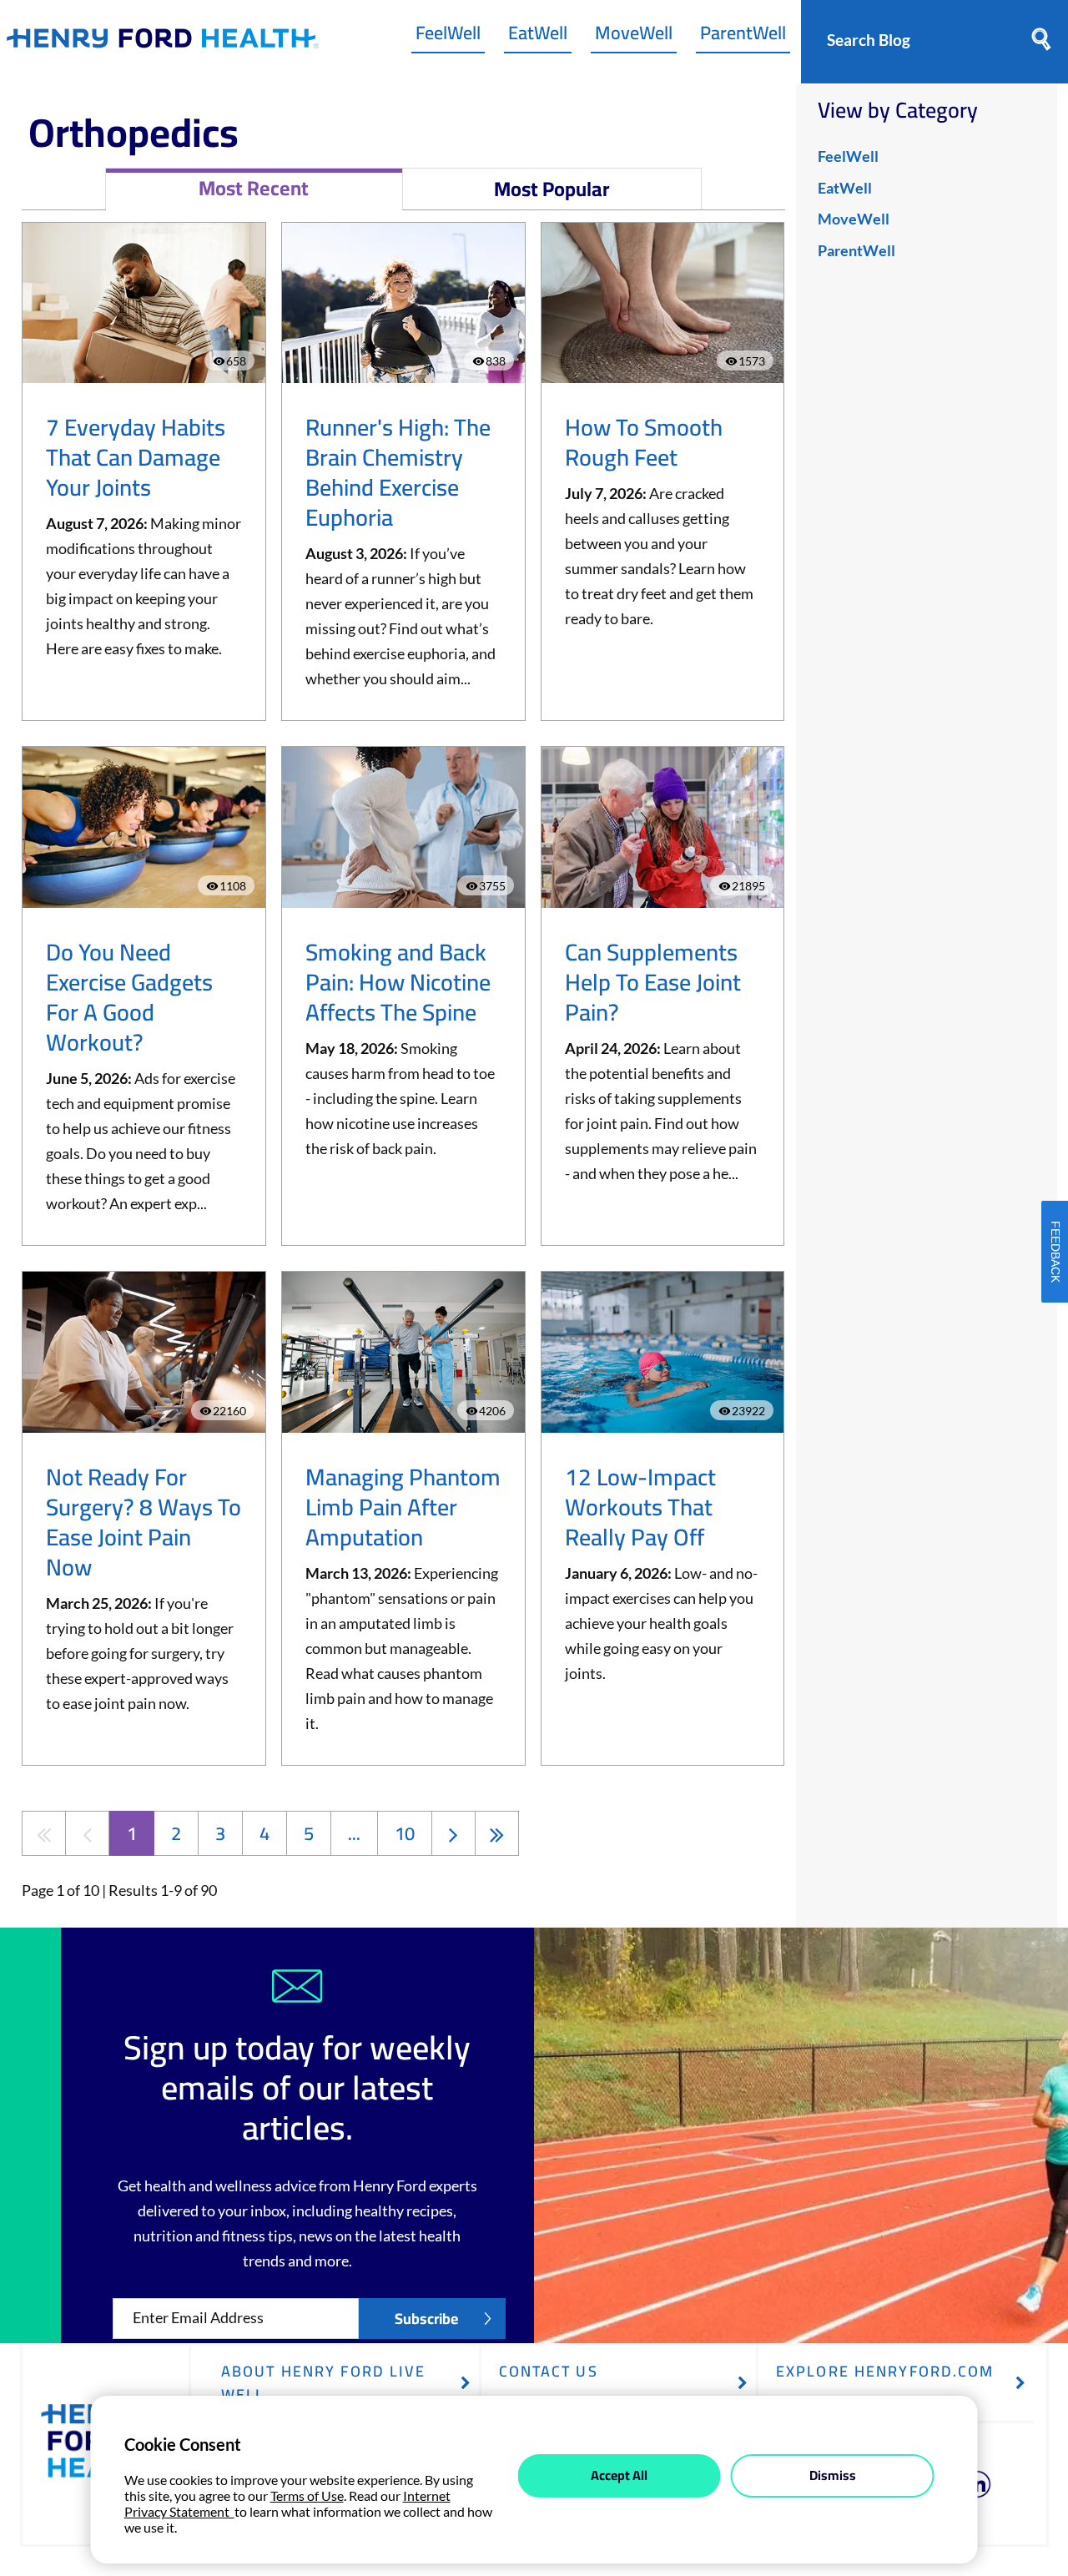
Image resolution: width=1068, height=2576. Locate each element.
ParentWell (743, 37)
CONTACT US (549, 2371)
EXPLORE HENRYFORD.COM (885, 2371)
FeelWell (448, 37)
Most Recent (254, 188)
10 (405, 1833)
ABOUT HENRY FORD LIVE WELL (324, 2383)
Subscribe (426, 2319)
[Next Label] (453, 1833)
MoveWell (634, 37)
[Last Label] (497, 1833)
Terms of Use (307, 2495)
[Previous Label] (87, 1833)
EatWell (538, 37)
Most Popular (552, 189)
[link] (163, 42)
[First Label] (44, 1833)
